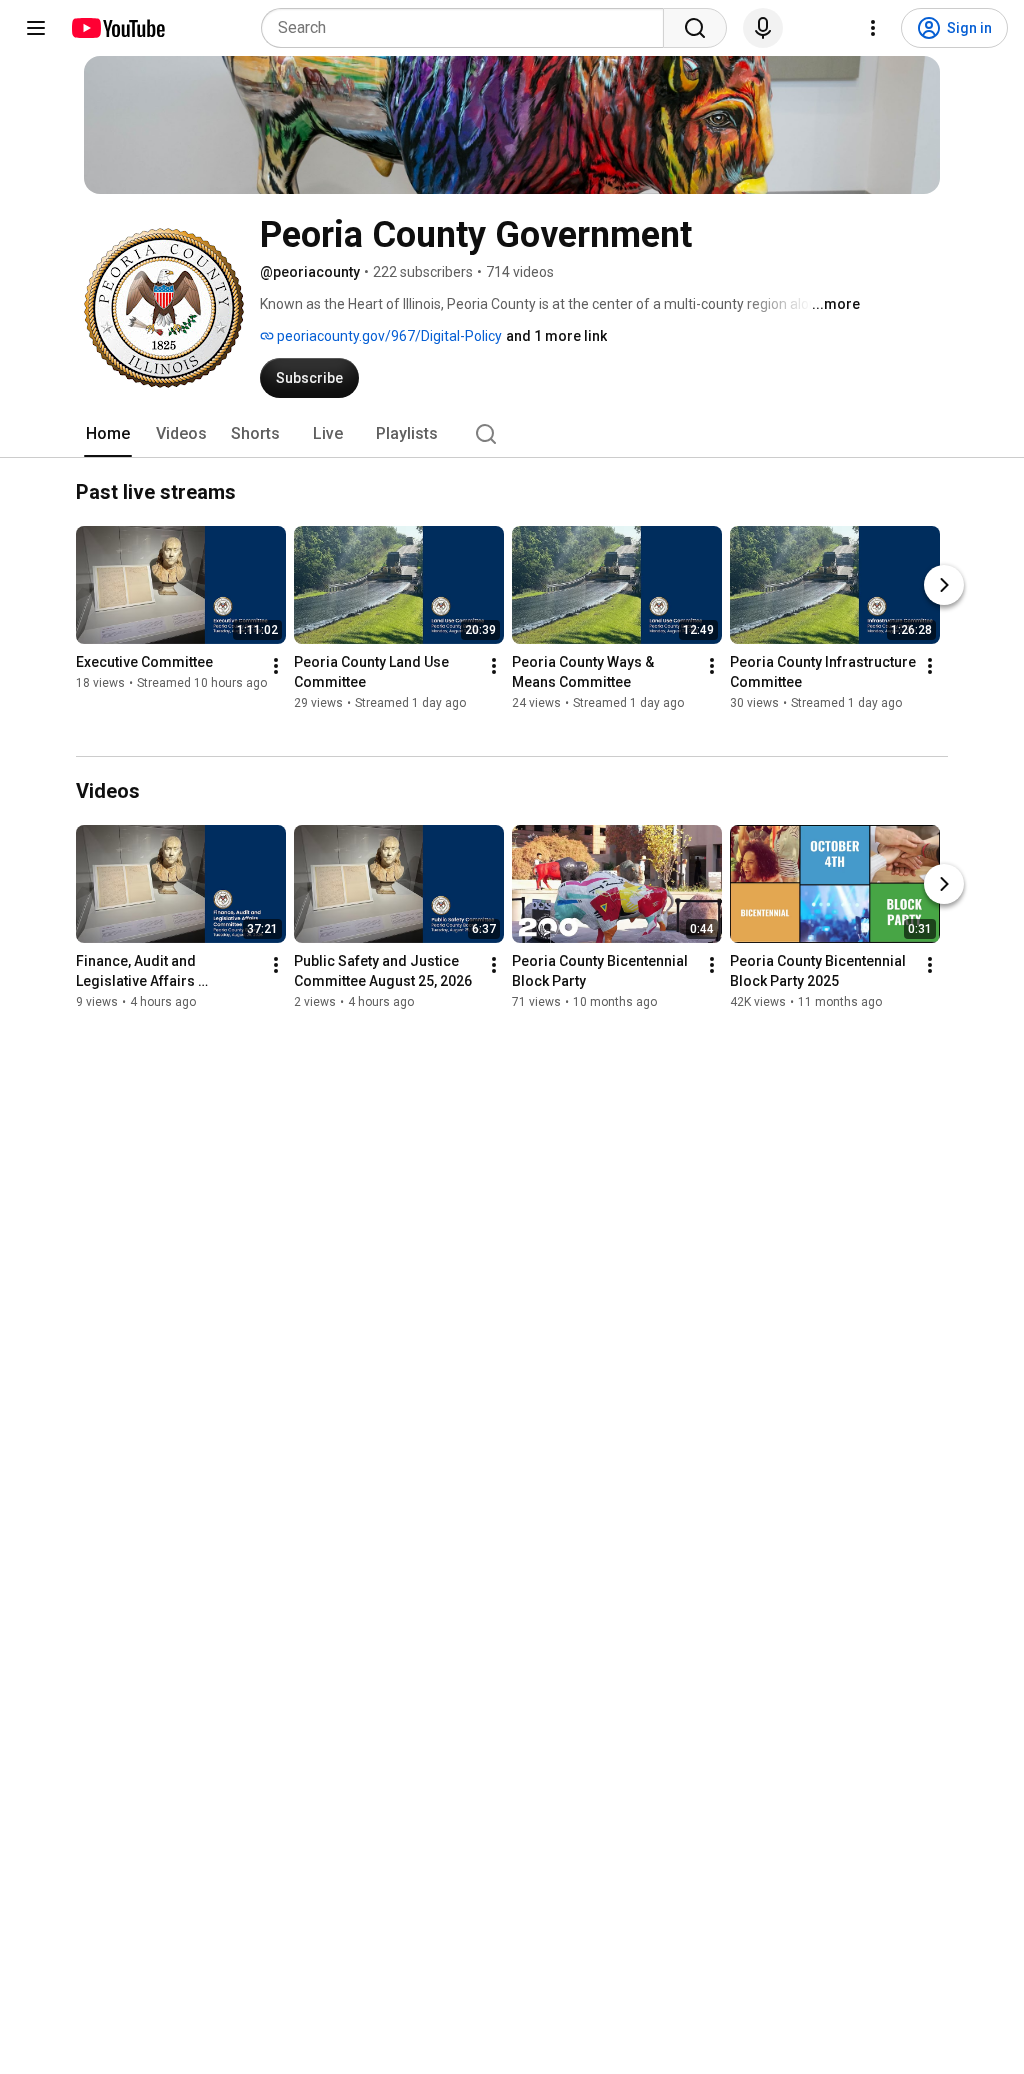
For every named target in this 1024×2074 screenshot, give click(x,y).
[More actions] (276, 666)
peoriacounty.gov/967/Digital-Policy (388, 336)
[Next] (944, 585)
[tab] (108, 434)
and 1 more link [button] (556, 336)
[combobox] (468, 28)
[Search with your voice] (763, 28)
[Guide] (36, 28)
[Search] (695, 28)
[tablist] (512, 434)
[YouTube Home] (117, 28)
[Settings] (873, 28)
